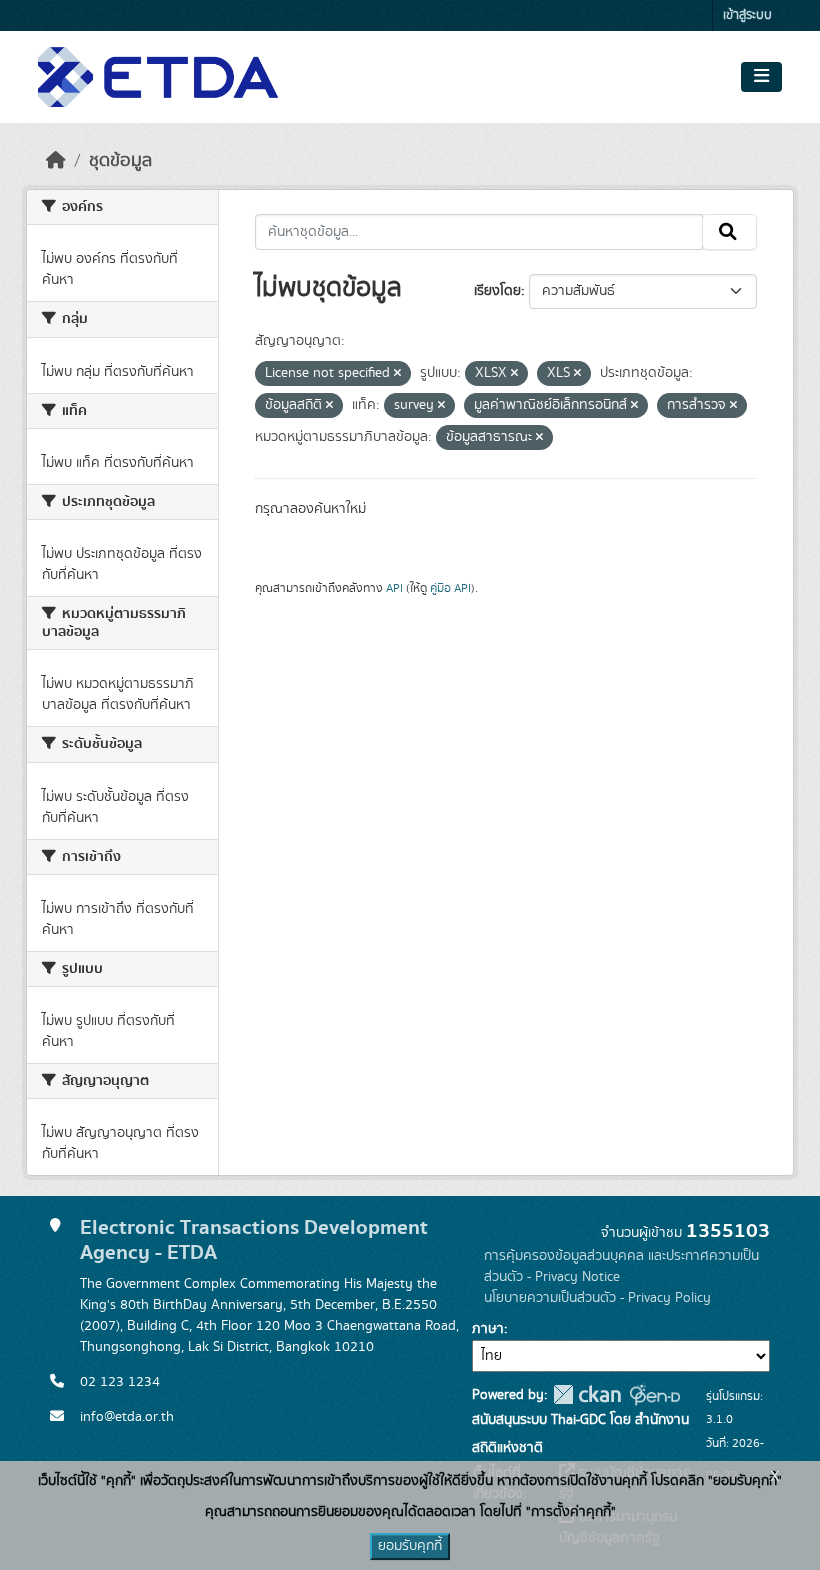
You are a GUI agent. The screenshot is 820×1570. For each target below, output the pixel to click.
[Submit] (729, 232)
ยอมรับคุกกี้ (410, 1546)
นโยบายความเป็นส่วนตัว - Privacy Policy (597, 1298)
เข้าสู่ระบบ (747, 15)
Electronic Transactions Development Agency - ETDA (254, 1240)
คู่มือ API (450, 588)
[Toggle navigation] (761, 77)
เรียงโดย (497, 291)
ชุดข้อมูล (120, 161)
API (394, 588)
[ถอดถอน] (397, 374)
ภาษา (488, 1329)
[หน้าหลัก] (56, 161)
